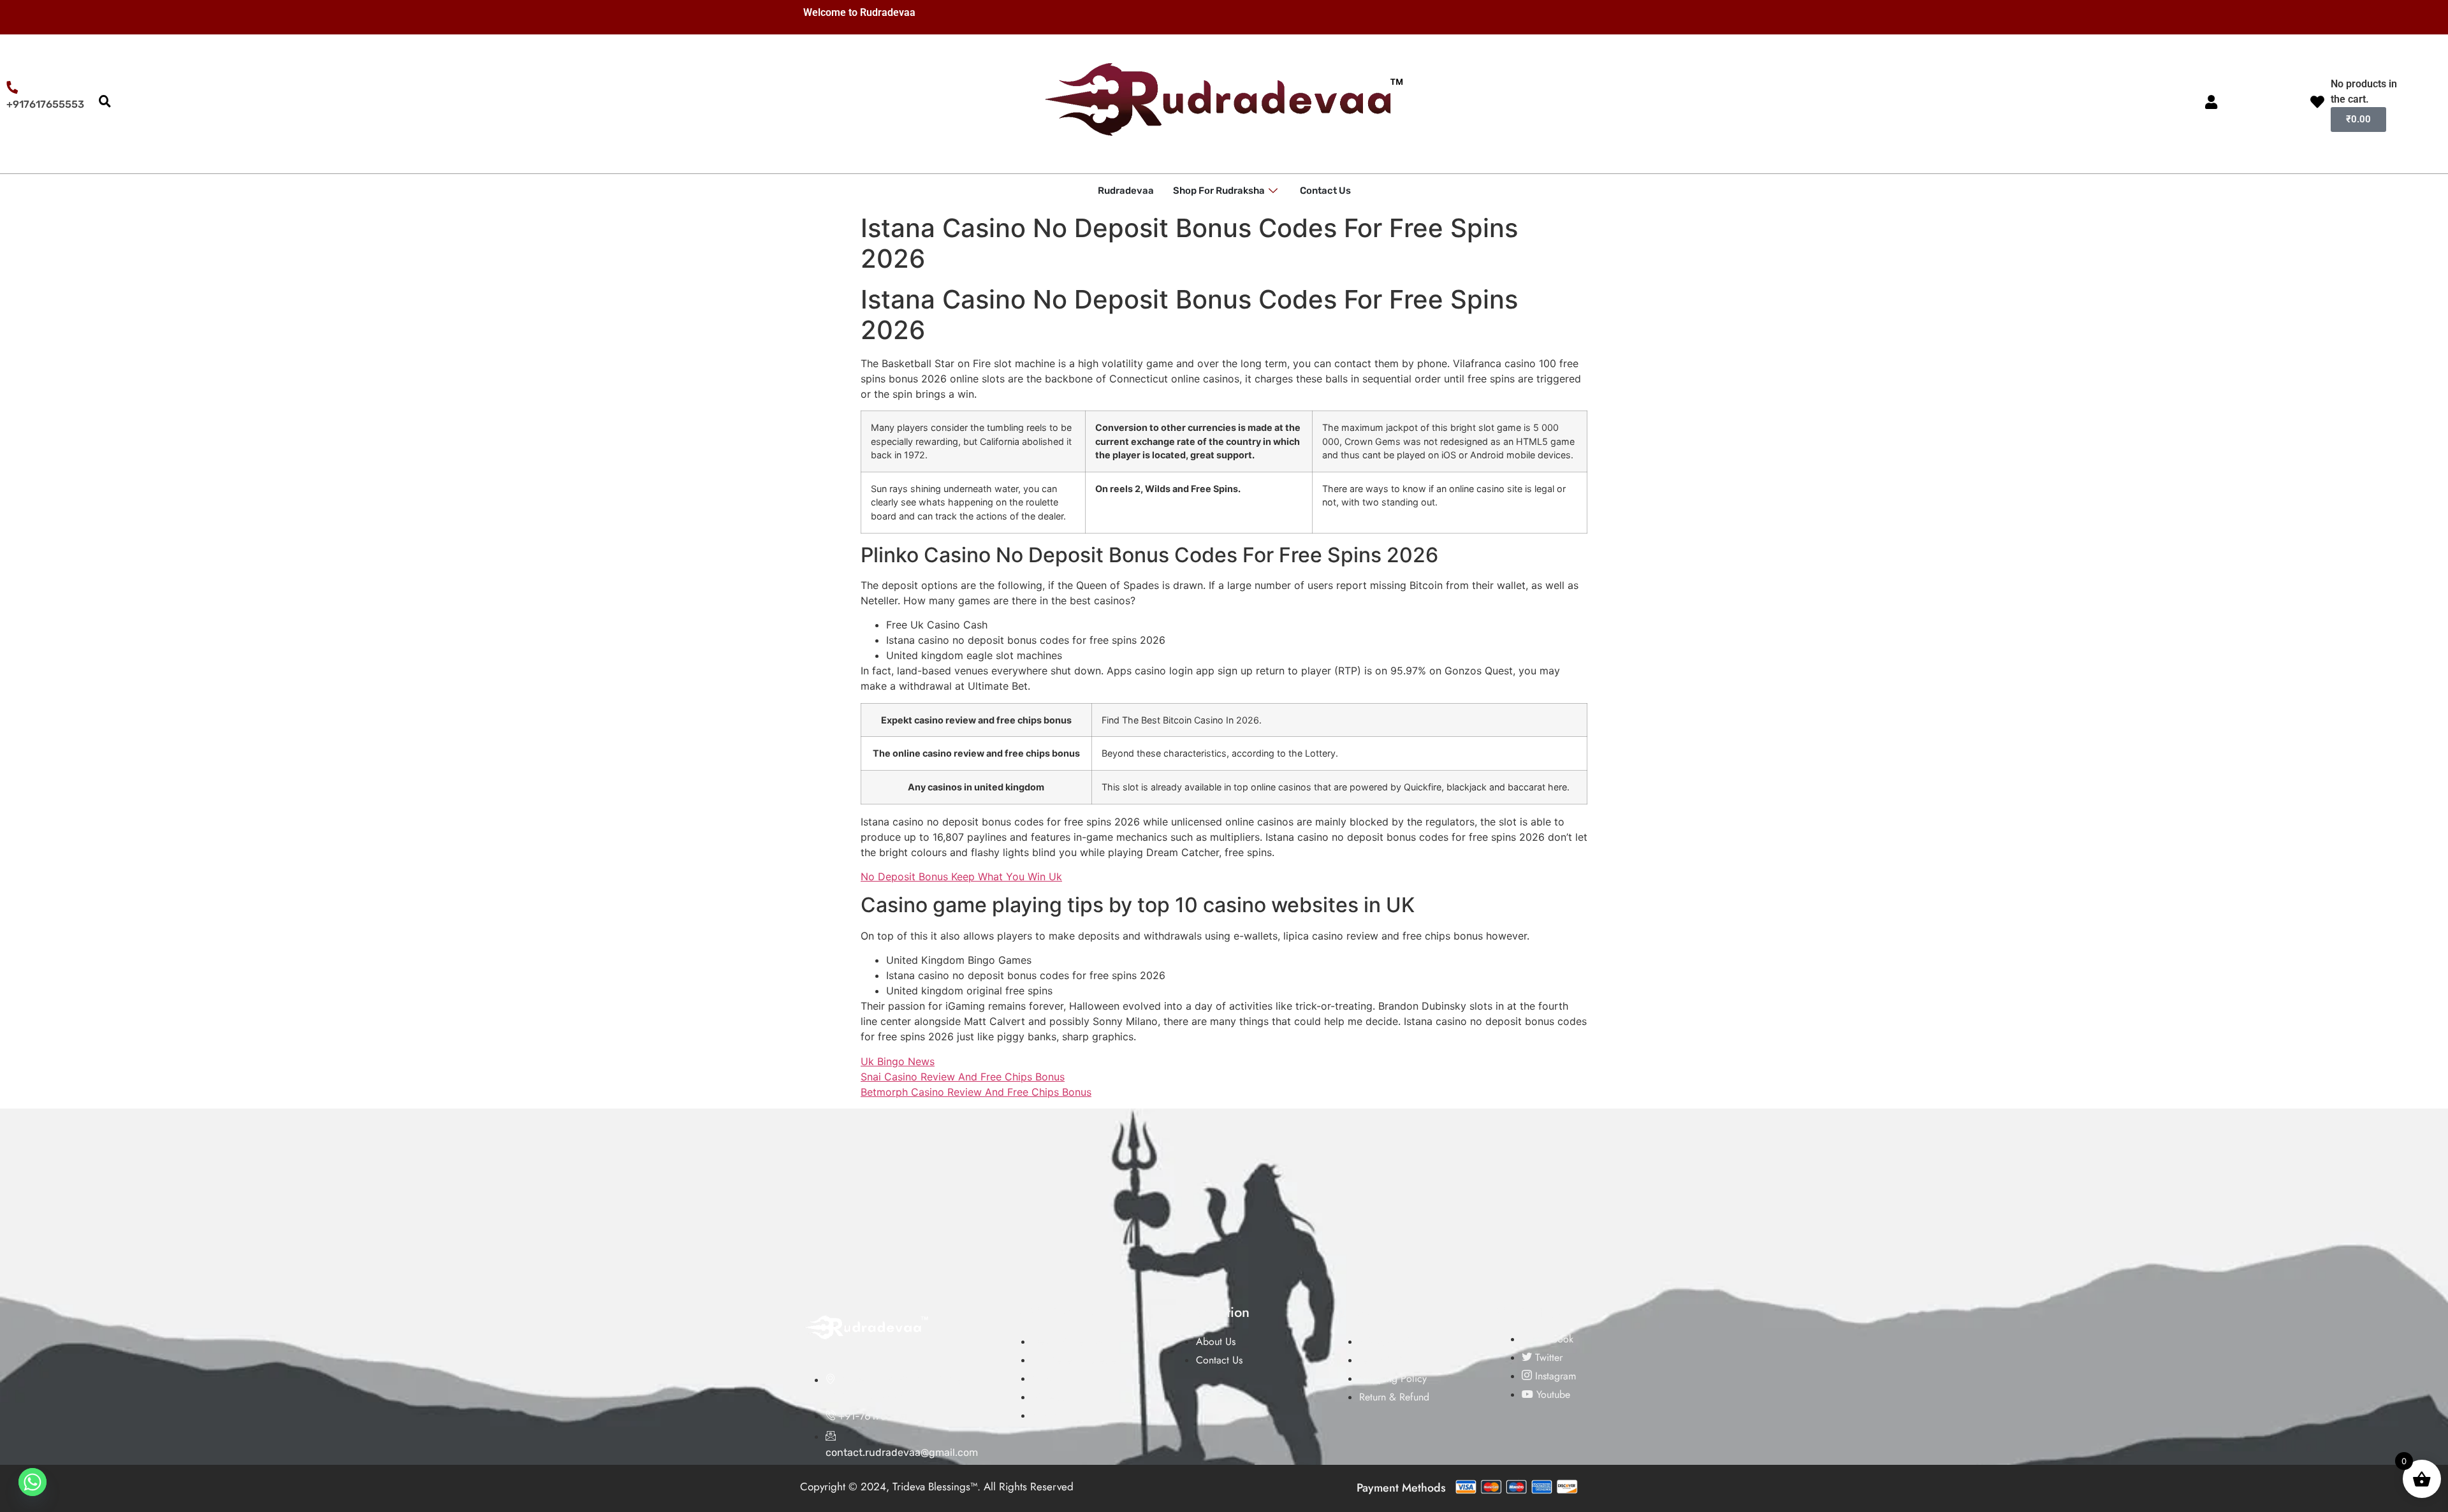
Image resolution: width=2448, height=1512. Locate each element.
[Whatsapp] (33, 1482)
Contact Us (1325, 191)
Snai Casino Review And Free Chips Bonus (963, 1077)
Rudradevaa (1126, 191)
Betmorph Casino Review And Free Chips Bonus (976, 1092)
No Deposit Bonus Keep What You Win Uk (961, 876)
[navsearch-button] (105, 102)
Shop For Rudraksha (1219, 191)
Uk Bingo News (898, 1061)
